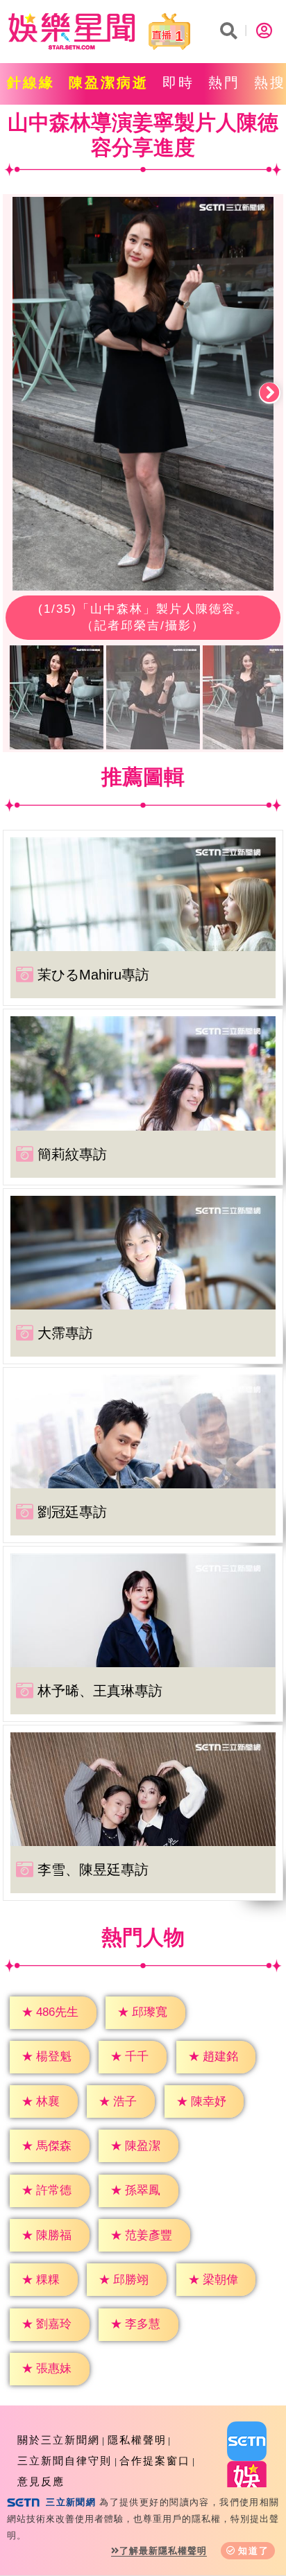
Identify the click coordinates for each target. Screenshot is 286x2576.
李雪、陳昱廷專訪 (93, 1870)
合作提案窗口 (155, 2461)
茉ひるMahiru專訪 (93, 975)
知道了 (254, 2551)
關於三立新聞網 (59, 2440)
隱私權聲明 (137, 2440)
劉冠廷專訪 (72, 1512)
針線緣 (31, 82)
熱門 (224, 82)
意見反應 (41, 2481)
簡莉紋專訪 (72, 1154)
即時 (178, 82)
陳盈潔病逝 (109, 82)
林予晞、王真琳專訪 (100, 1691)
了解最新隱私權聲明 (163, 2551)
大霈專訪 (65, 1333)
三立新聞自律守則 (65, 2461)
